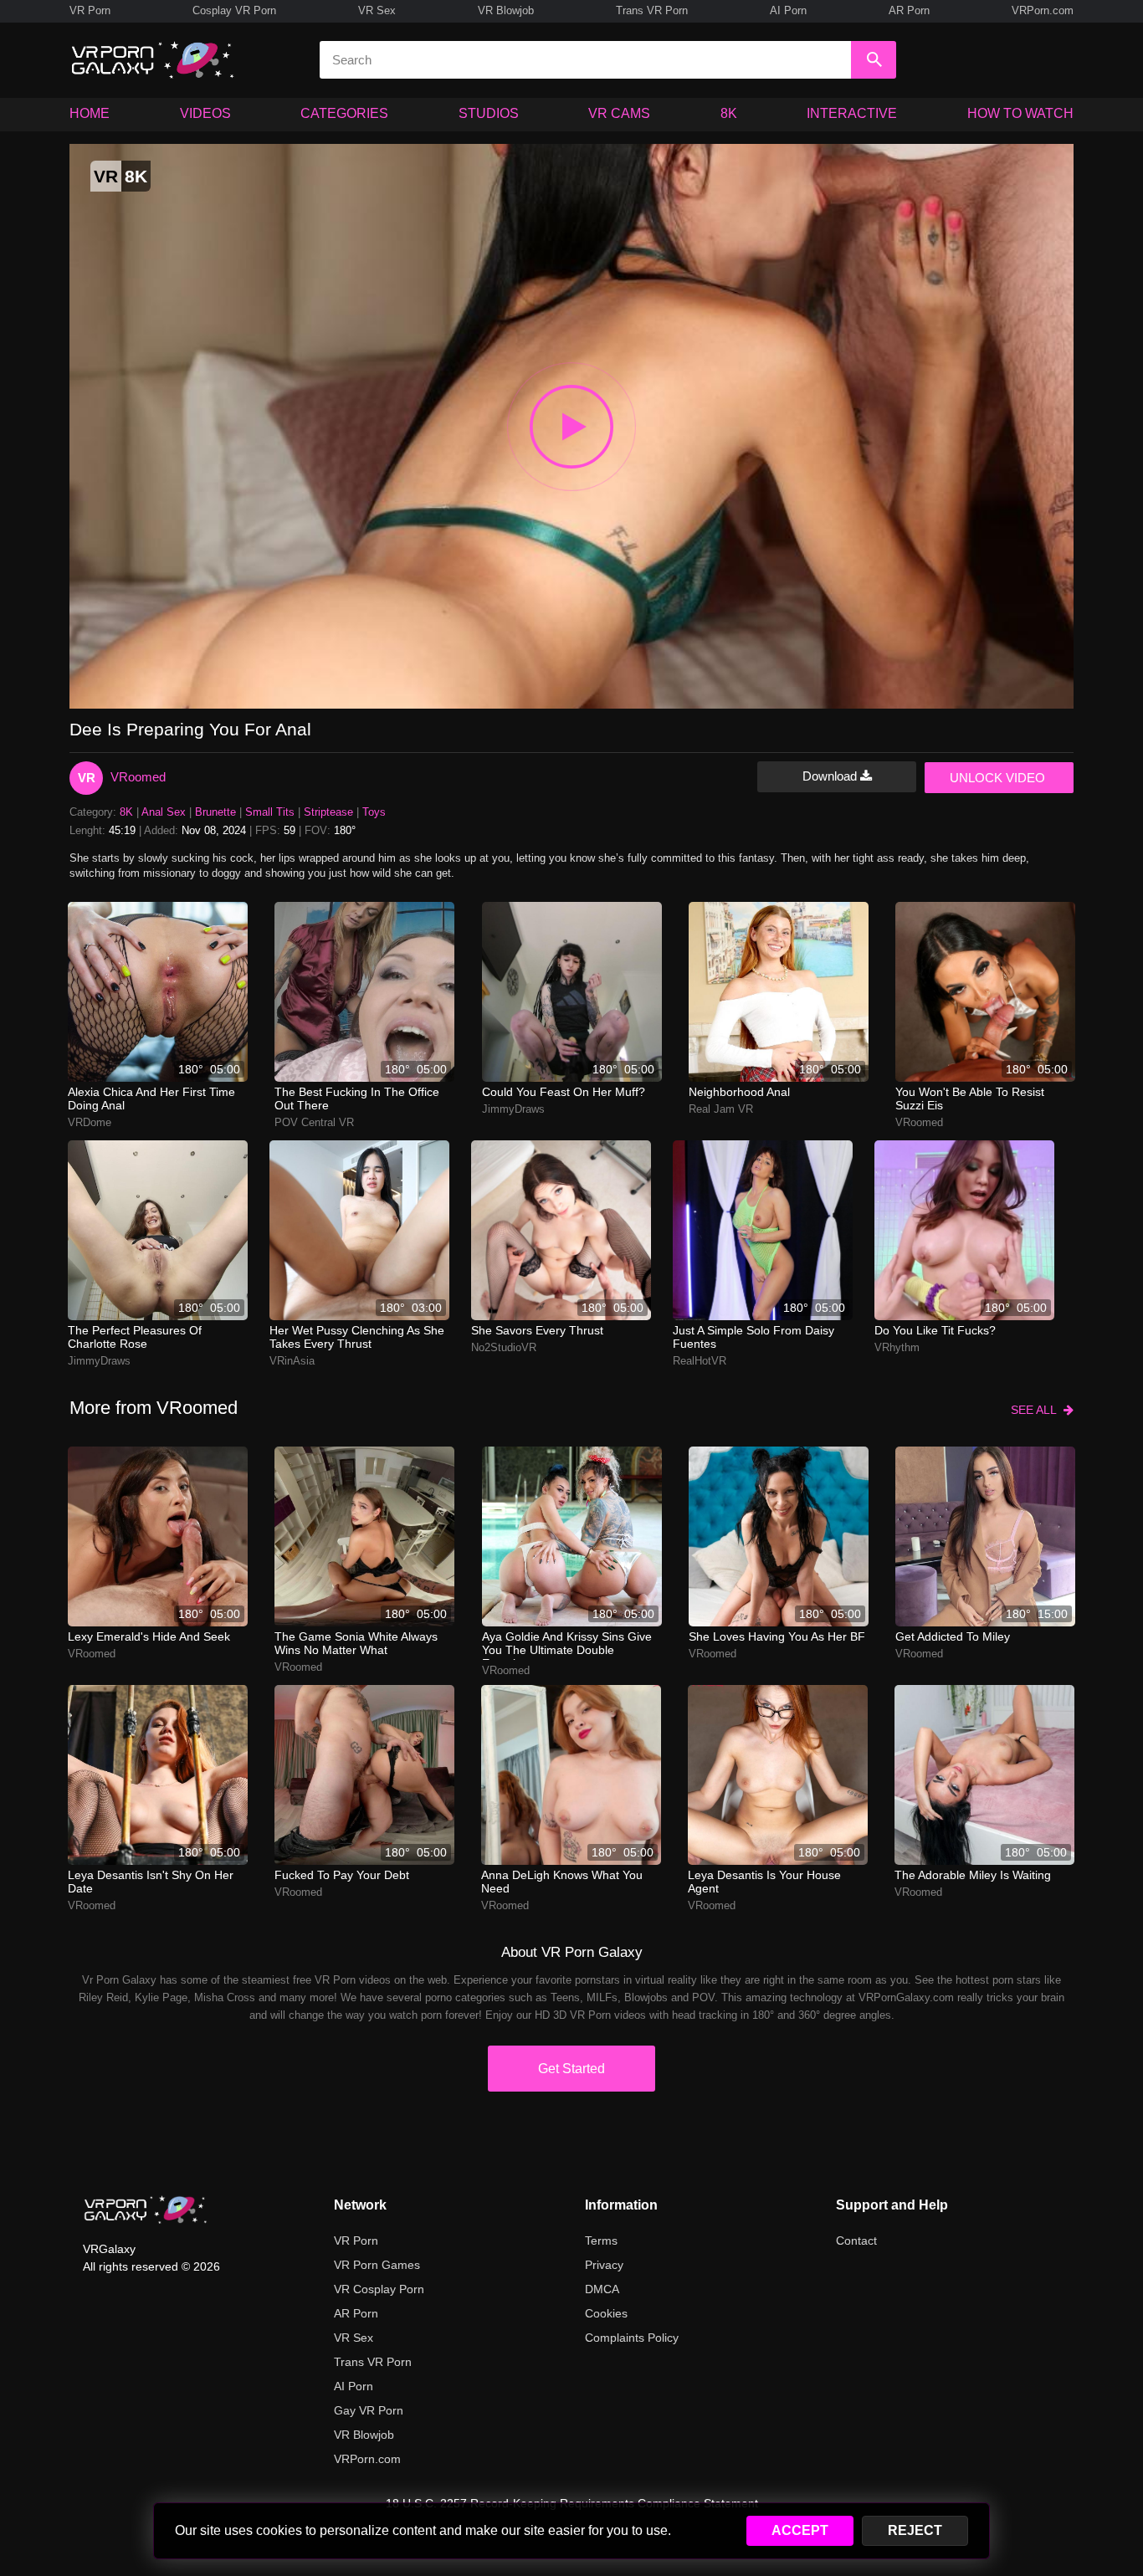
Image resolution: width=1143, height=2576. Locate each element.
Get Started (571, 2069)
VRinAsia (292, 1361)
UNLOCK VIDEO (997, 778)
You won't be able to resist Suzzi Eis (970, 1099)
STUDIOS (489, 113)
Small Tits (270, 812)
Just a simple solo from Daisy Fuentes (753, 1337)
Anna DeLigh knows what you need (562, 1882)
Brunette (215, 812)
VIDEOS (205, 113)
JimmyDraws (513, 1109)
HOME (90, 113)
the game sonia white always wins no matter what (356, 1643)
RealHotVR (700, 1361)
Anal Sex (164, 812)
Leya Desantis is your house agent (764, 1882)
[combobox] (585, 60)
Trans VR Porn (652, 10)
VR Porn (90, 10)
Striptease (328, 812)
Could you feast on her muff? (564, 1092)
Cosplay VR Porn (234, 10)
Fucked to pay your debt (342, 1875)
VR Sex (377, 10)
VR (87, 778)
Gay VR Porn (369, 2410)
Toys (374, 812)
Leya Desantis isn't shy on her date (151, 1882)
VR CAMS (619, 113)
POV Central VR (314, 1122)
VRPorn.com (1043, 10)
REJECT (915, 2530)
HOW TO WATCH (1020, 113)
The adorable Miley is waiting (973, 1875)
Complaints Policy (632, 2338)
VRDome (90, 1122)
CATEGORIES (344, 113)
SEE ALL (1037, 1410)
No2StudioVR (504, 1347)
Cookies (606, 2313)
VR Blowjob (506, 10)
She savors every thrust (537, 1330)
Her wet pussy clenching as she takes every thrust (357, 1337)
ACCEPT (800, 2530)
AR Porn (909, 10)
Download (831, 776)
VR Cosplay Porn (379, 2289)
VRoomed (138, 777)
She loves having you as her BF (777, 1636)
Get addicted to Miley (953, 1636)
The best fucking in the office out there (357, 1099)
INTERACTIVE (852, 113)
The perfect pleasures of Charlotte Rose (135, 1337)
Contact (856, 2241)
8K (729, 113)
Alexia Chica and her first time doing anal (151, 1099)
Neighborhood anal (739, 1092)
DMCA (602, 2289)
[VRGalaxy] (146, 2210)
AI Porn (788, 10)
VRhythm (897, 1347)
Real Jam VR (721, 1109)
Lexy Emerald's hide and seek (149, 1636)
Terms (601, 2241)
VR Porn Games (377, 2265)
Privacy (604, 2265)
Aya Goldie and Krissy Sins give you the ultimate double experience (567, 1645)
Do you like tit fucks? (935, 1330)
